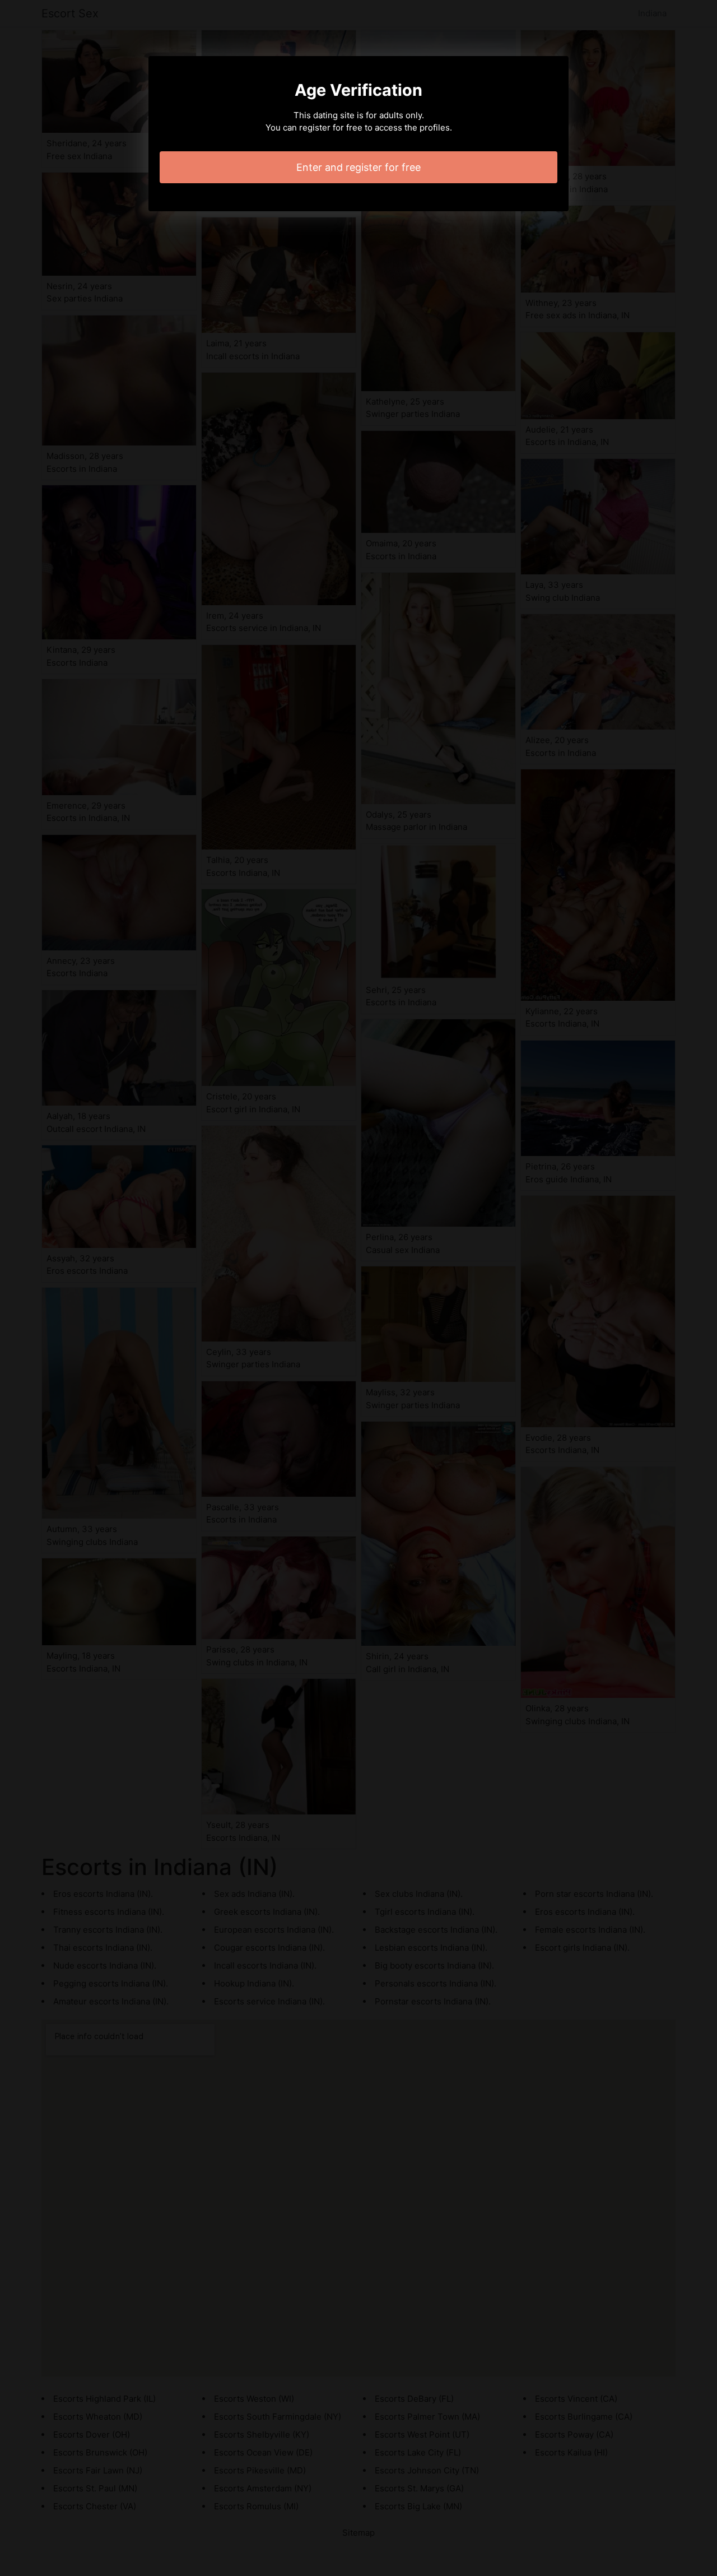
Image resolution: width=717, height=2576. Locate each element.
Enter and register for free (358, 167)
